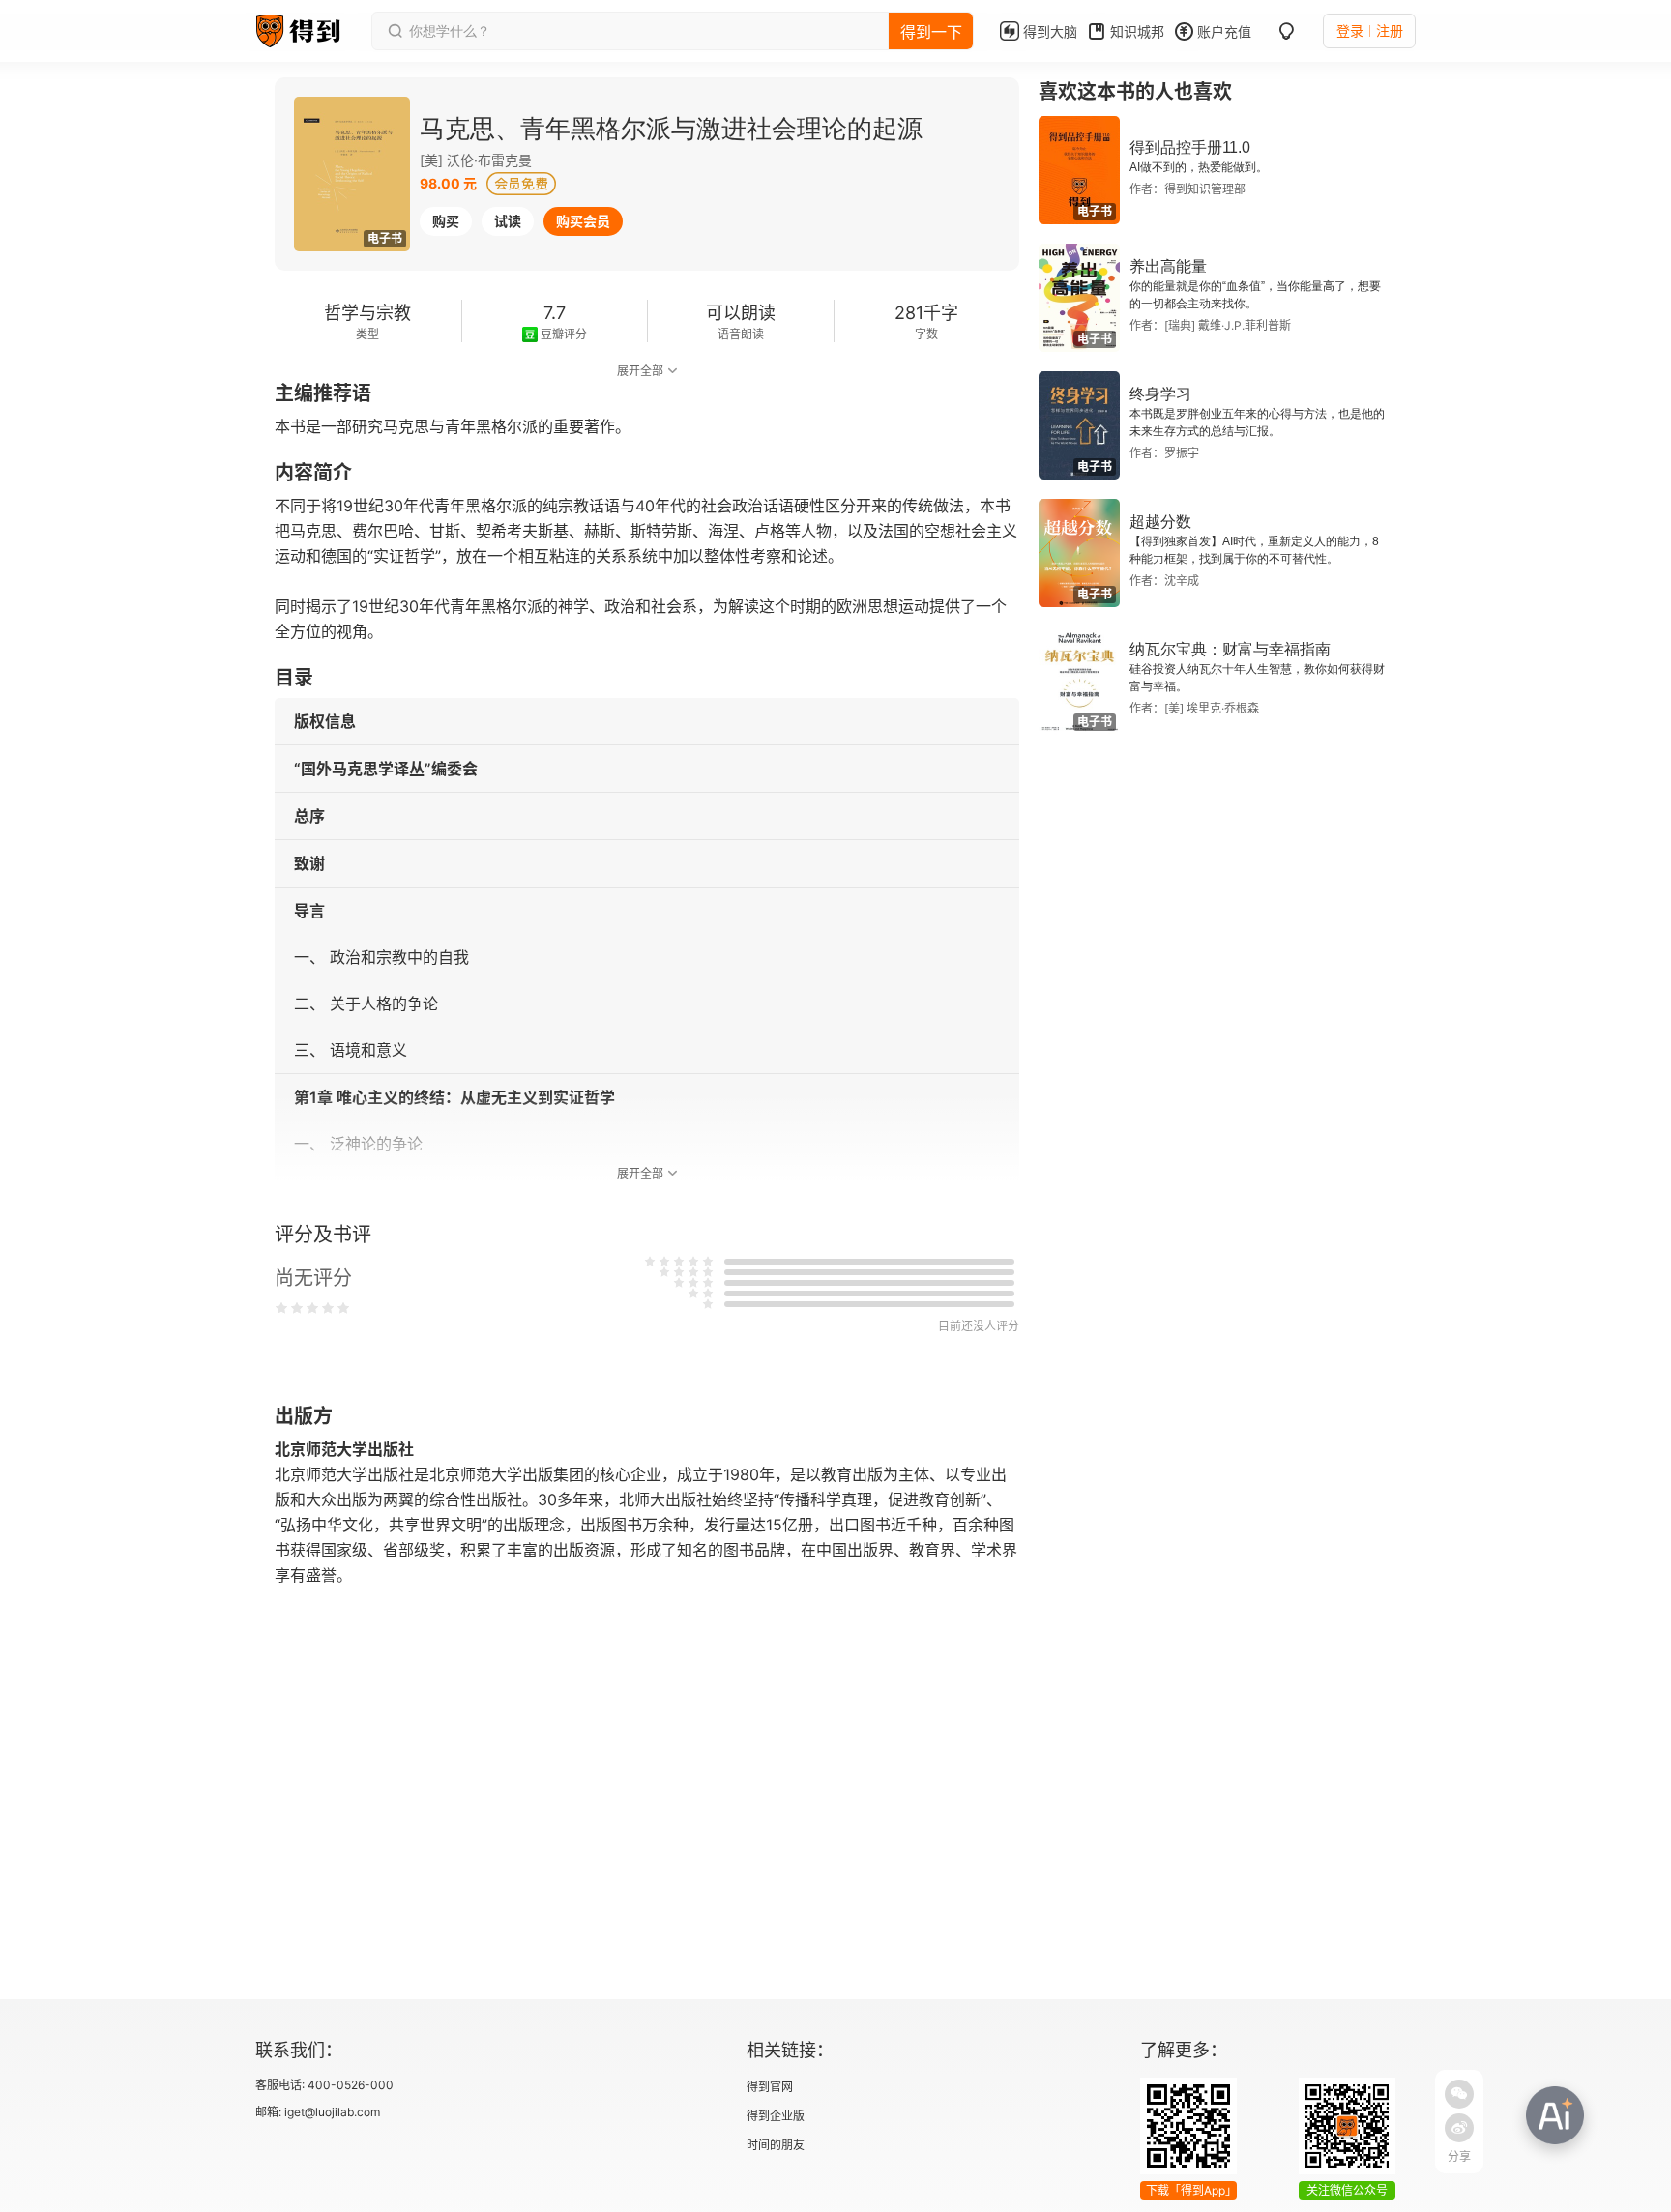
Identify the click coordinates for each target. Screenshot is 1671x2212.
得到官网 (770, 2087)
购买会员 (583, 221)
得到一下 (931, 32)
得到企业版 (776, 2116)
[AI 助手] (1555, 2115)
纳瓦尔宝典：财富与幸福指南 (1230, 649)
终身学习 (1160, 394)
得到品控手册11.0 (1190, 147)
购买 (446, 221)
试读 (508, 221)
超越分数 (1160, 522)
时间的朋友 (776, 2145)
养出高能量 (1168, 266)
